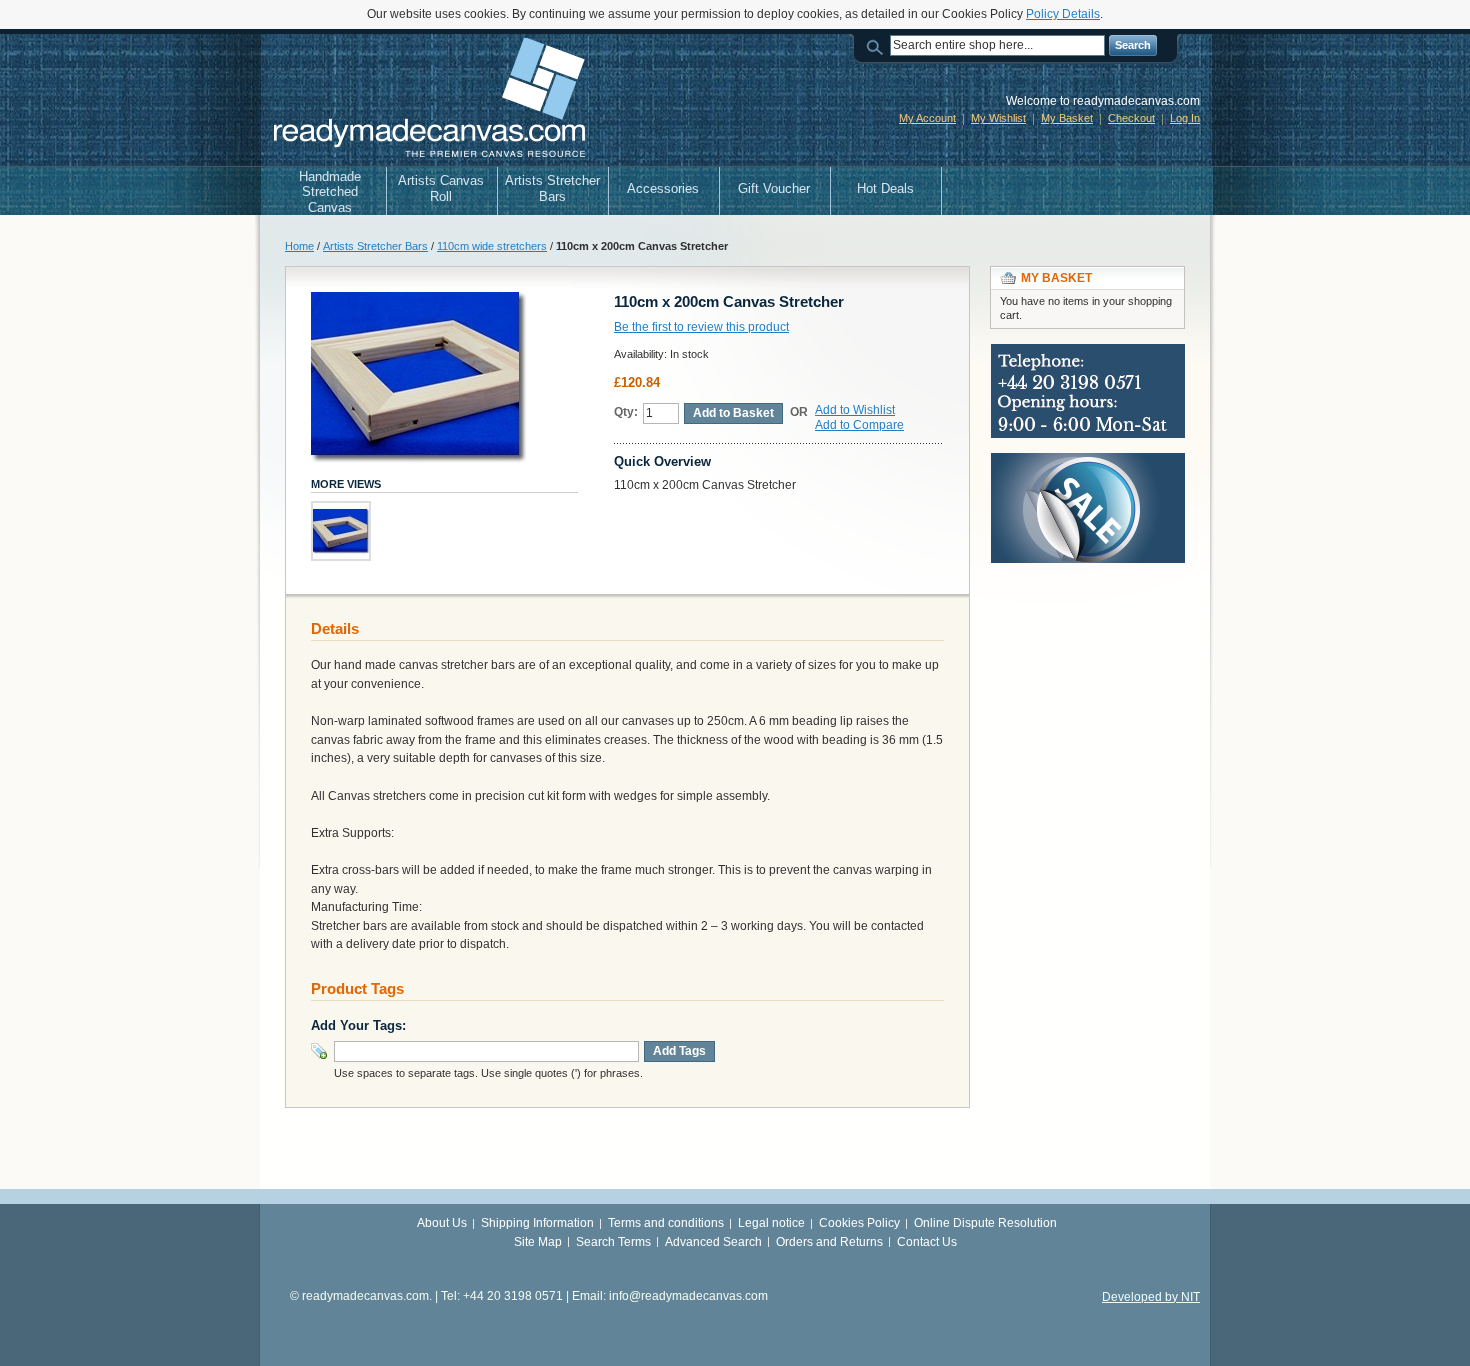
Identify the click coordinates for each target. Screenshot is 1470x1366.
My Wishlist (998, 118)
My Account (927, 118)
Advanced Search (713, 1242)
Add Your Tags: (358, 1025)
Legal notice (771, 1223)
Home (299, 246)
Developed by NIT (1151, 1297)
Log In (1185, 118)
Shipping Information (537, 1223)
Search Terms (613, 1242)
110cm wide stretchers (492, 246)
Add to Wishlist (855, 410)
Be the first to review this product (701, 327)
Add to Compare (859, 425)
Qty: (626, 412)
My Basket (1067, 118)
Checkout (1131, 118)
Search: (878, 45)
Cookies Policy (859, 1223)
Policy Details (1063, 14)
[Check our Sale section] (1088, 462)
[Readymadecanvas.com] (427, 100)
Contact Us (927, 1242)
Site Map (538, 1242)
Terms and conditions (666, 1223)
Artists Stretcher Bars (375, 246)
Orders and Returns (829, 1242)
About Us (442, 1223)
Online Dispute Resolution (985, 1223)
